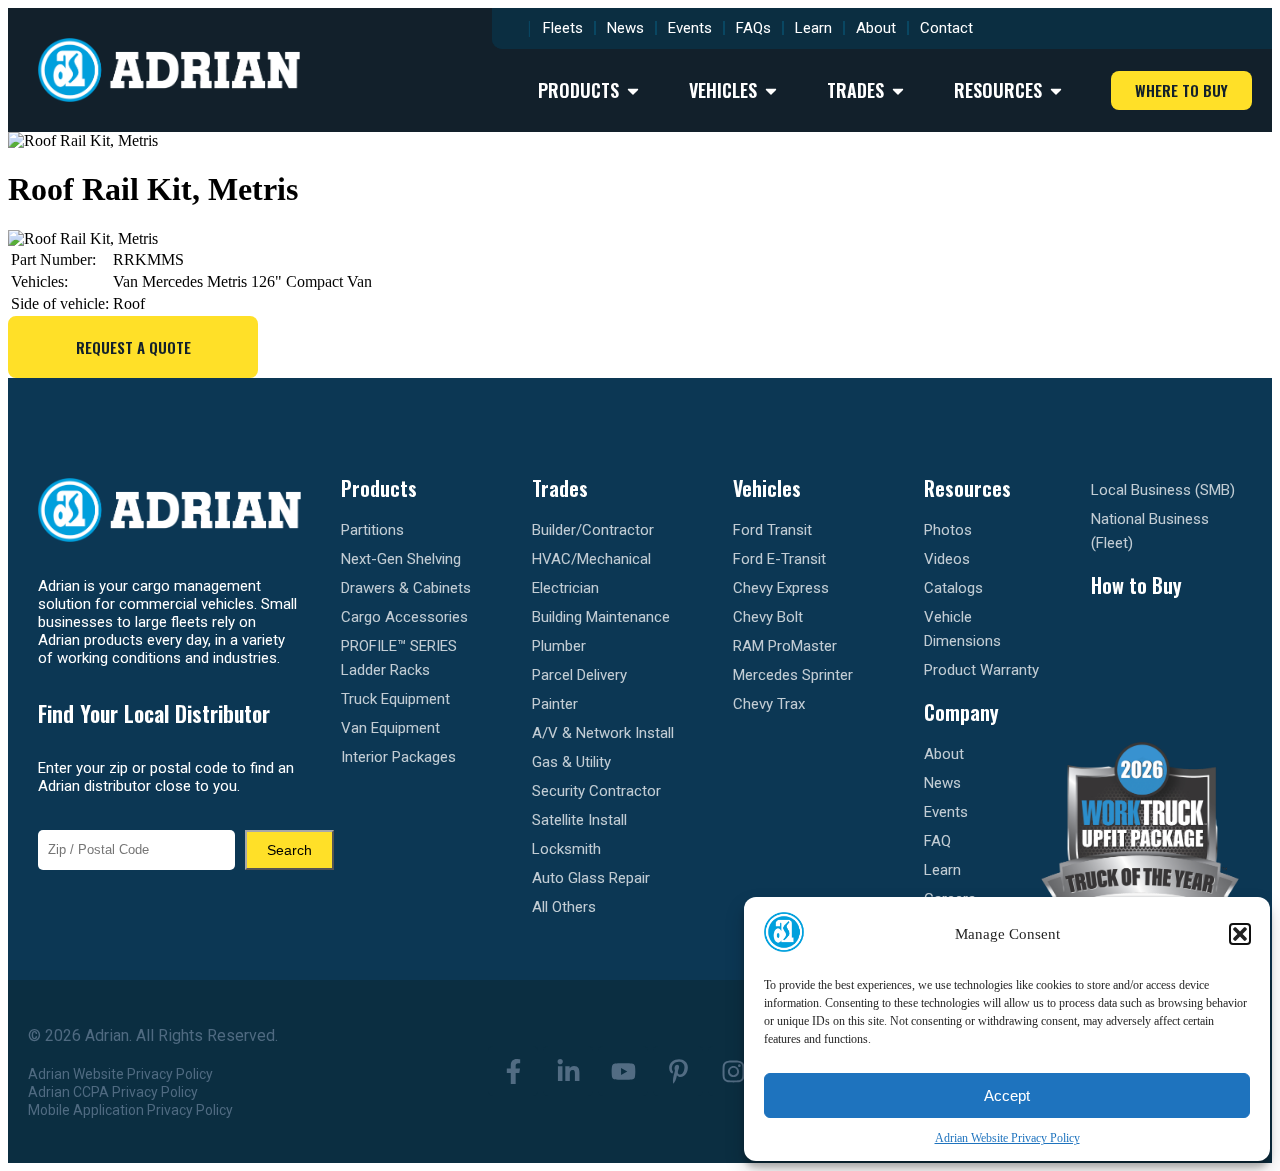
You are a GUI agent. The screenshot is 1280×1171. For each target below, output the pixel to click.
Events (690, 28)
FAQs (753, 28)
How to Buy (1136, 585)
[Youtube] (623, 1071)
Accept (1007, 1095)
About (876, 28)
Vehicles (767, 488)
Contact (946, 28)
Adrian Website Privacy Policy (1007, 1138)
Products (379, 488)
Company (961, 712)
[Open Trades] (898, 90)
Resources (967, 488)
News (625, 28)
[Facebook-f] (513, 1071)
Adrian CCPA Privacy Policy (113, 1092)
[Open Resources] (1056, 90)
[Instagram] (733, 1071)
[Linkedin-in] (568, 1071)
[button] (1240, 934)
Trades (560, 488)
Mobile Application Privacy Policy (130, 1110)
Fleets (563, 28)
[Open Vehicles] (771, 90)
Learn (813, 28)
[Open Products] (633, 90)
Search (289, 850)
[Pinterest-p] (678, 1071)
